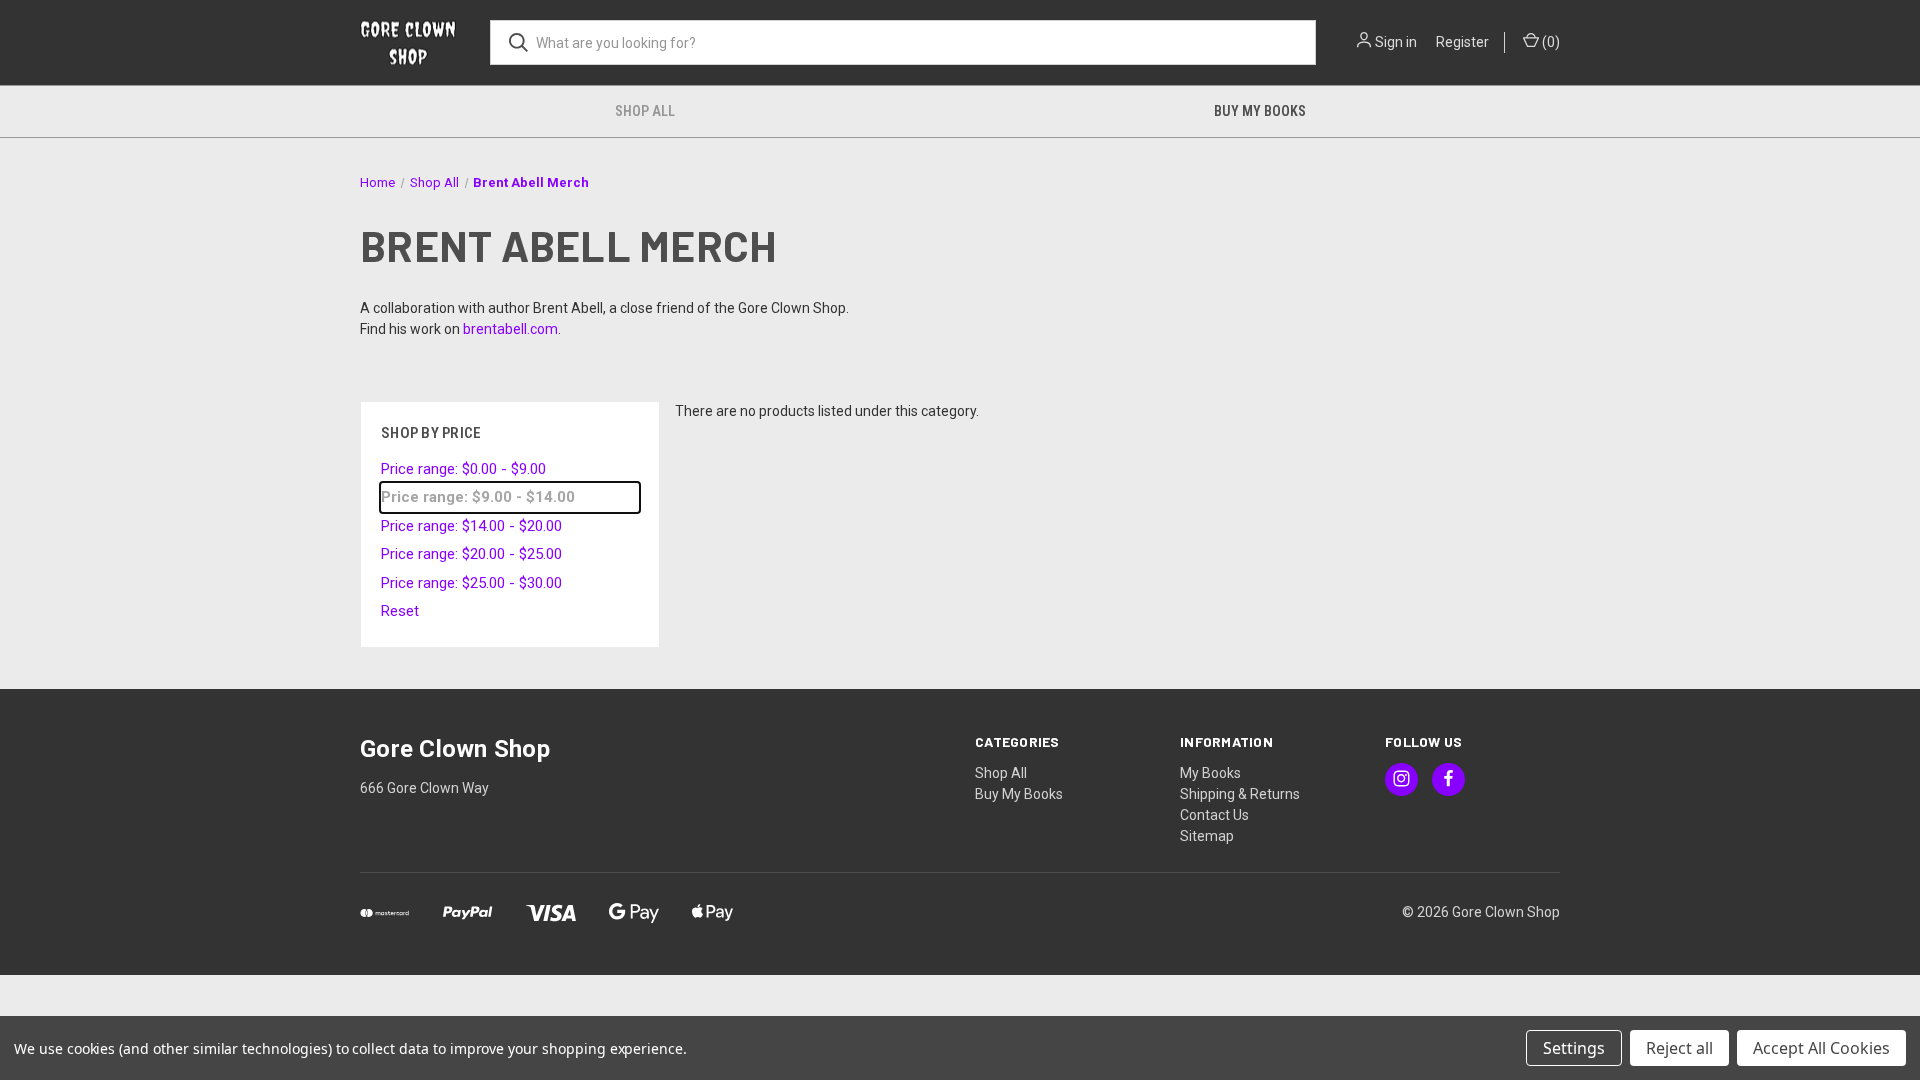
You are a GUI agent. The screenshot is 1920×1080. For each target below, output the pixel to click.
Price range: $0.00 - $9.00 (463, 469)
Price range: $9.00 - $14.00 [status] (478, 497)
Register (1462, 42)
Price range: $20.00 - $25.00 (471, 554)
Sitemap (1207, 836)
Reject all (1679, 1048)
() (1549, 42)
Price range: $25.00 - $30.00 (471, 583)
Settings (1574, 1048)
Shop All (645, 111)
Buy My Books (1260, 111)
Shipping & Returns (1240, 794)
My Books (1210, 773)
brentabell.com (510, 329)
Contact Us (1214, 815)
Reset (400, 611)
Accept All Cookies (1821, 1048)
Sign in (1396, 42)
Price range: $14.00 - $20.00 (471, 526)
